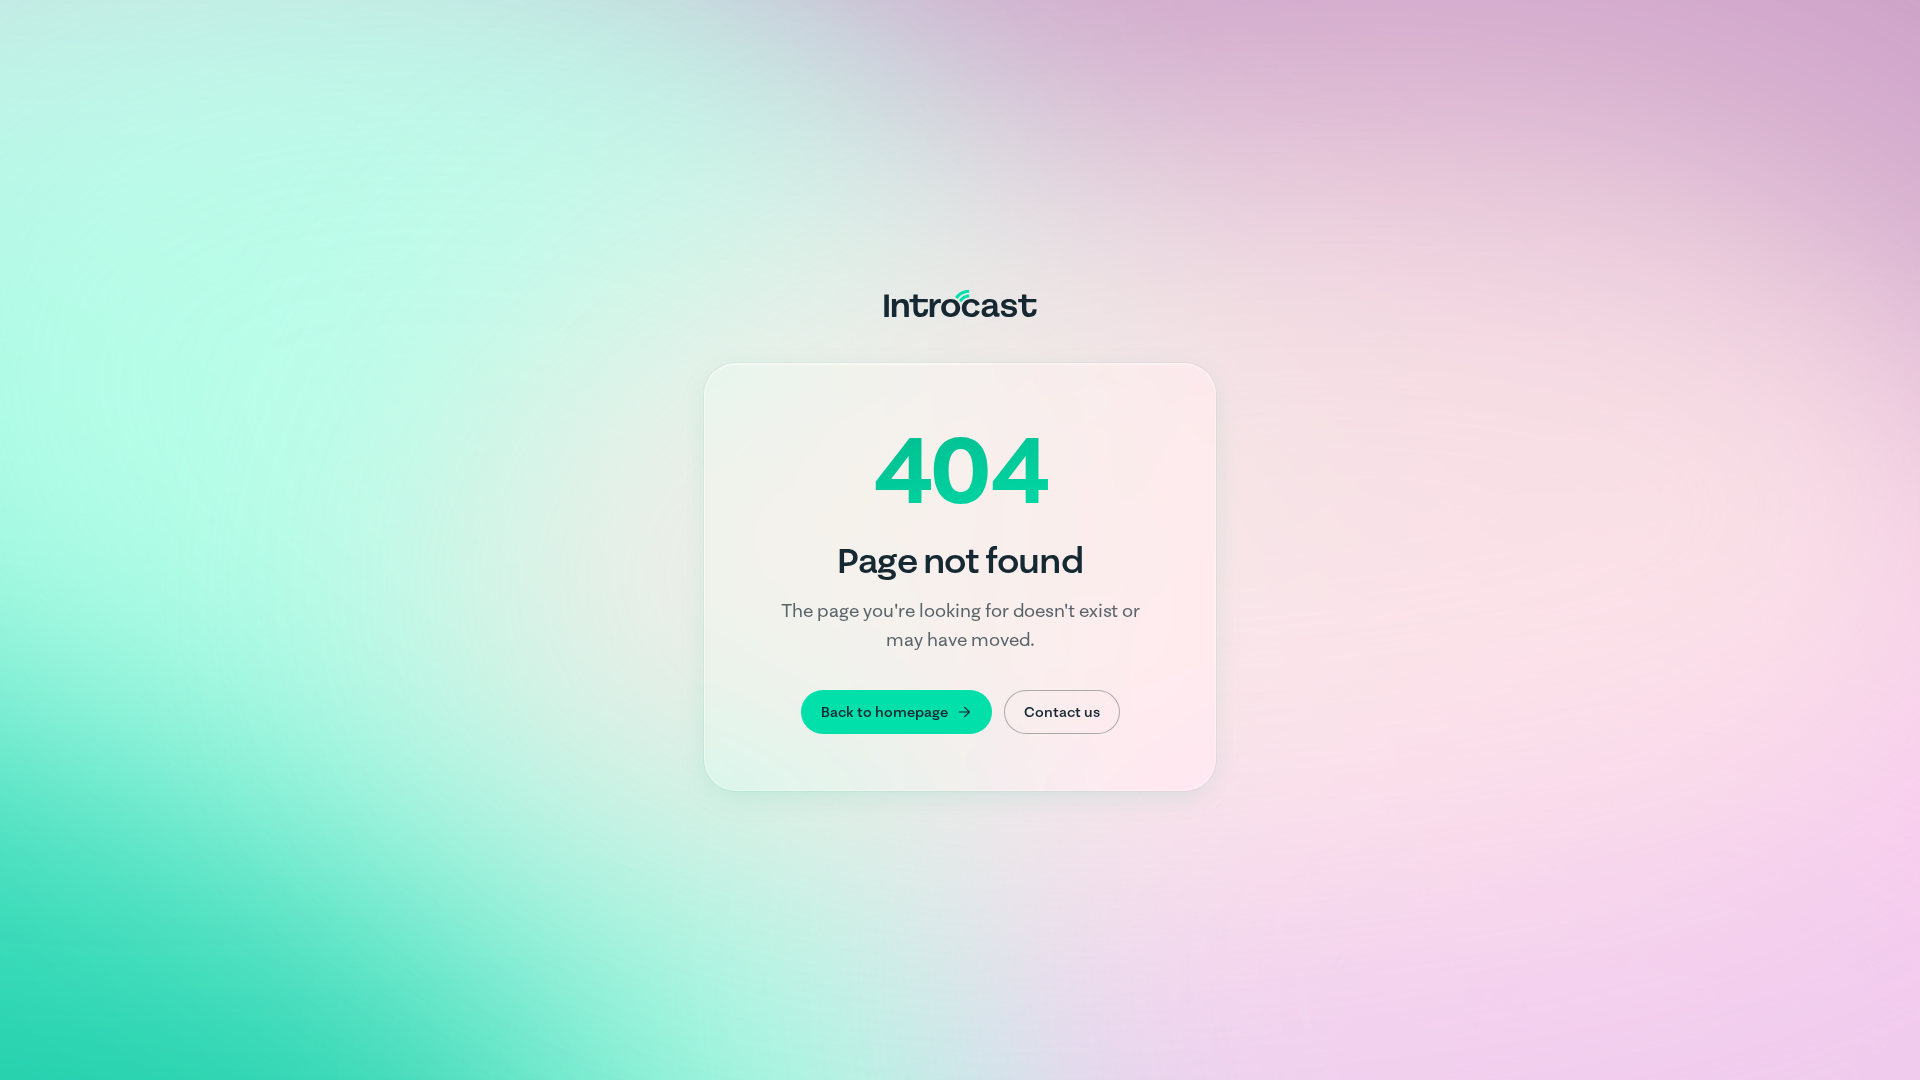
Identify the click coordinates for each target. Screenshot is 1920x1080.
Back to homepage (884, 712)
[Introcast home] (960, 303)
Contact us (1062, 712)
